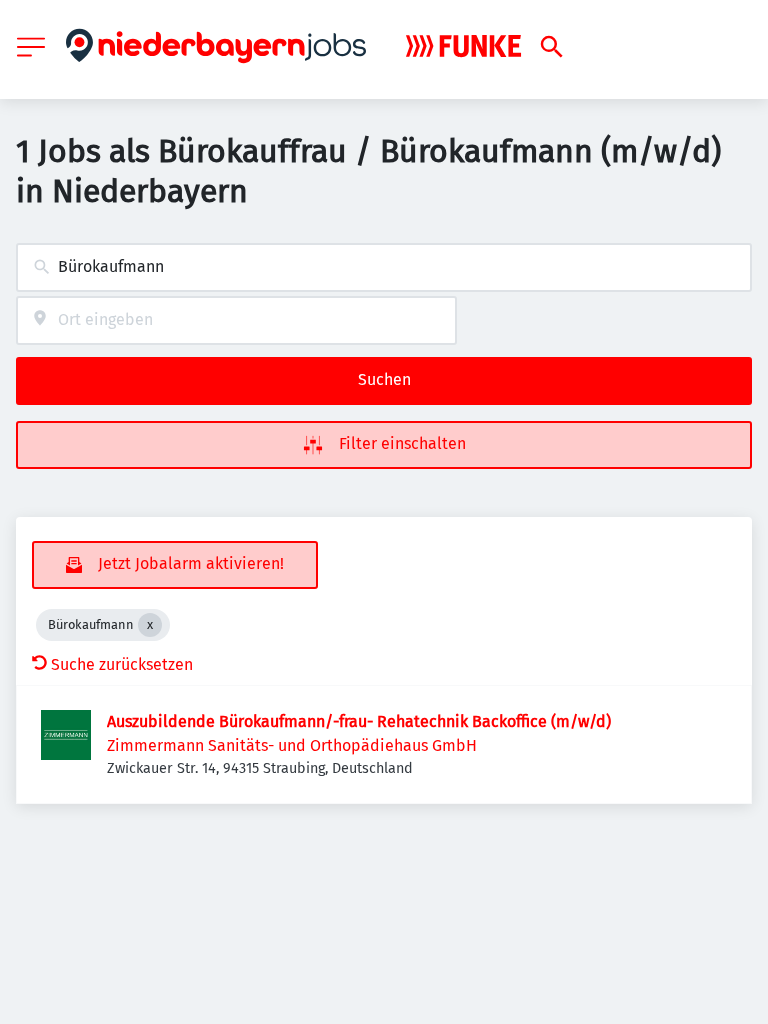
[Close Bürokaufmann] (150, 625)
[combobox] (384, 267)
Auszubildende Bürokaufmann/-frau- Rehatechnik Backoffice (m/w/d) (359, 721)
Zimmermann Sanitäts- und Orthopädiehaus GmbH (292, 745)
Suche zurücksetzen (122, 664)
